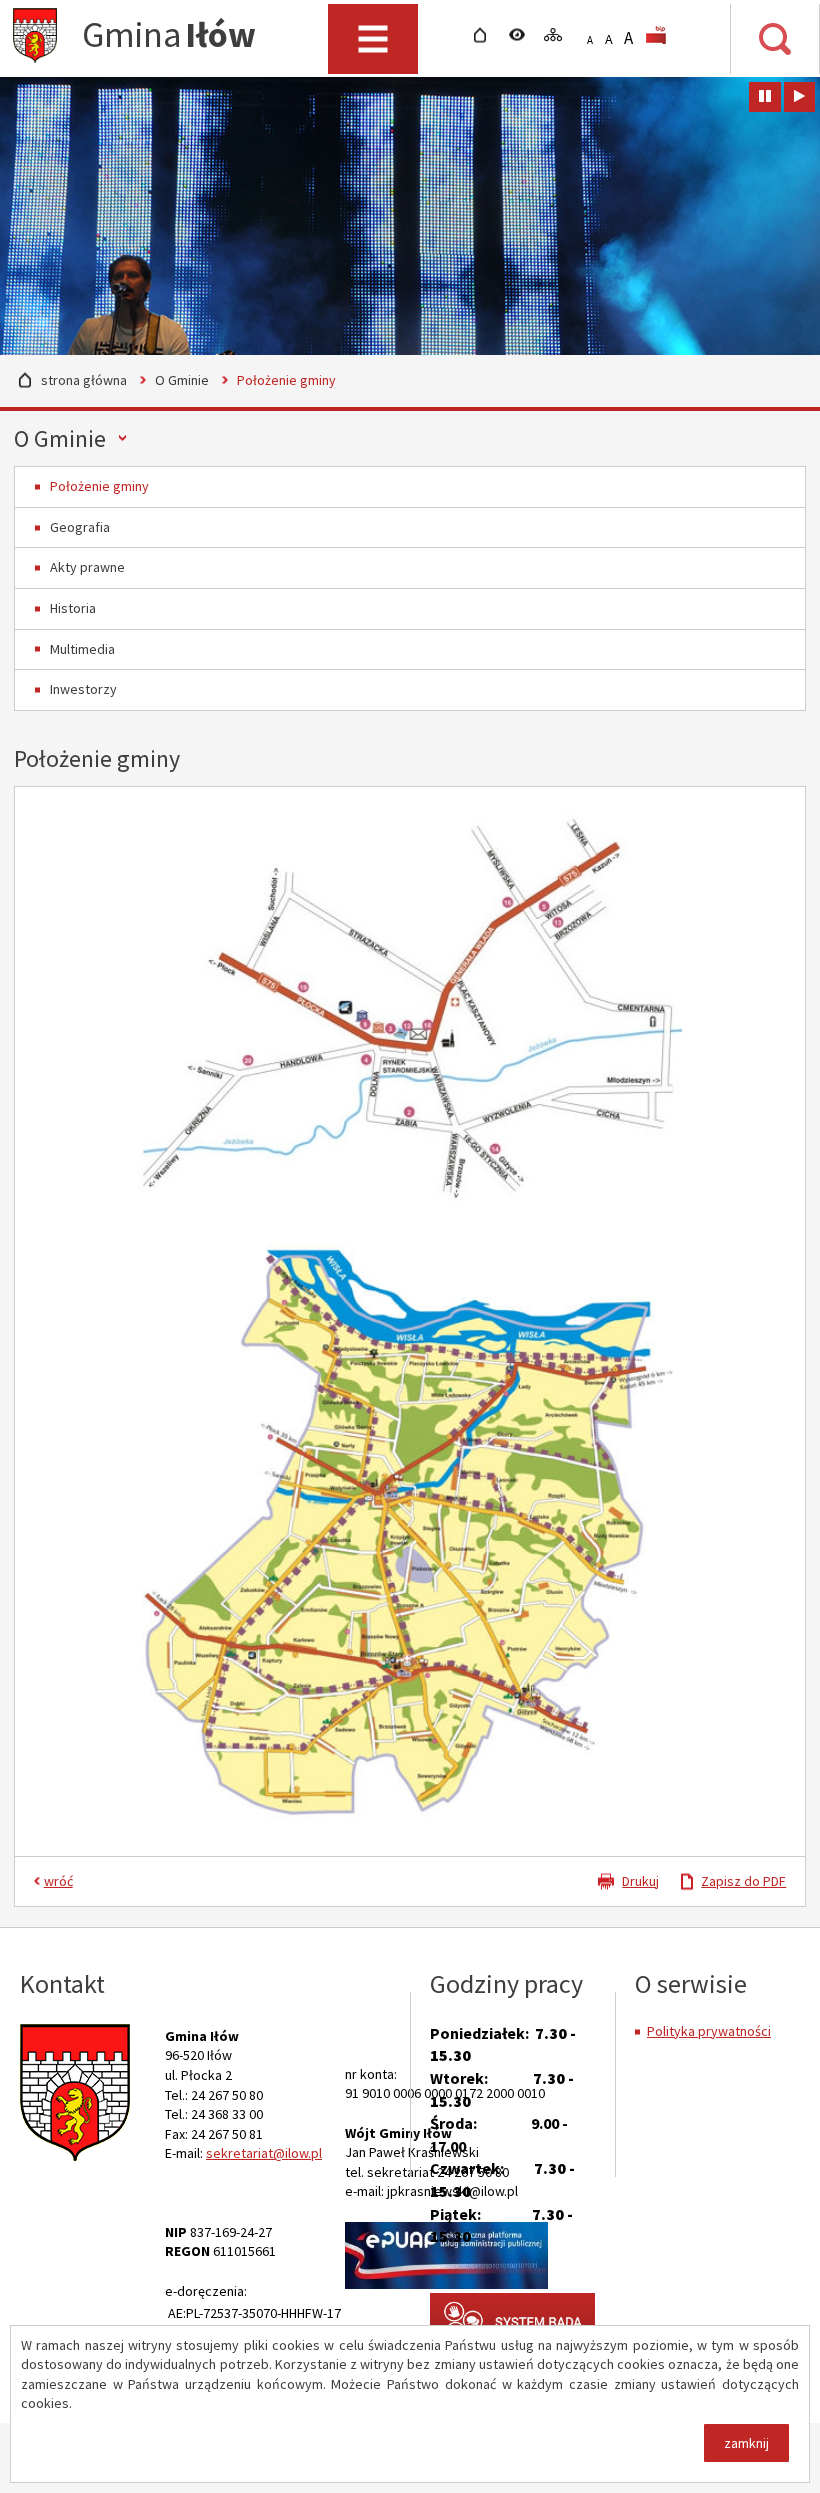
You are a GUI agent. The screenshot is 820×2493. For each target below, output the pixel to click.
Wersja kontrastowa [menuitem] (521, 35)
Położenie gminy (99, 486)
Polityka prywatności (709, 2031)
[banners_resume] (799, 97)
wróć (58, 1881)
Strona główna (84, 380)
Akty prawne (87, 567)
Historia (73, 608)
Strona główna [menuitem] (486, 35)
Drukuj (640, 1881)
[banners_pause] (765, 97)
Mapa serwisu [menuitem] (558, 35)
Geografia (80, 527)
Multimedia (82, 649)
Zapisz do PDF (743, 1881)
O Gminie (182, 380)
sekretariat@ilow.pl (264, 2153)
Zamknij (746, 2443)
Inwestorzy (83, 689)
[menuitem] (660, 35)
